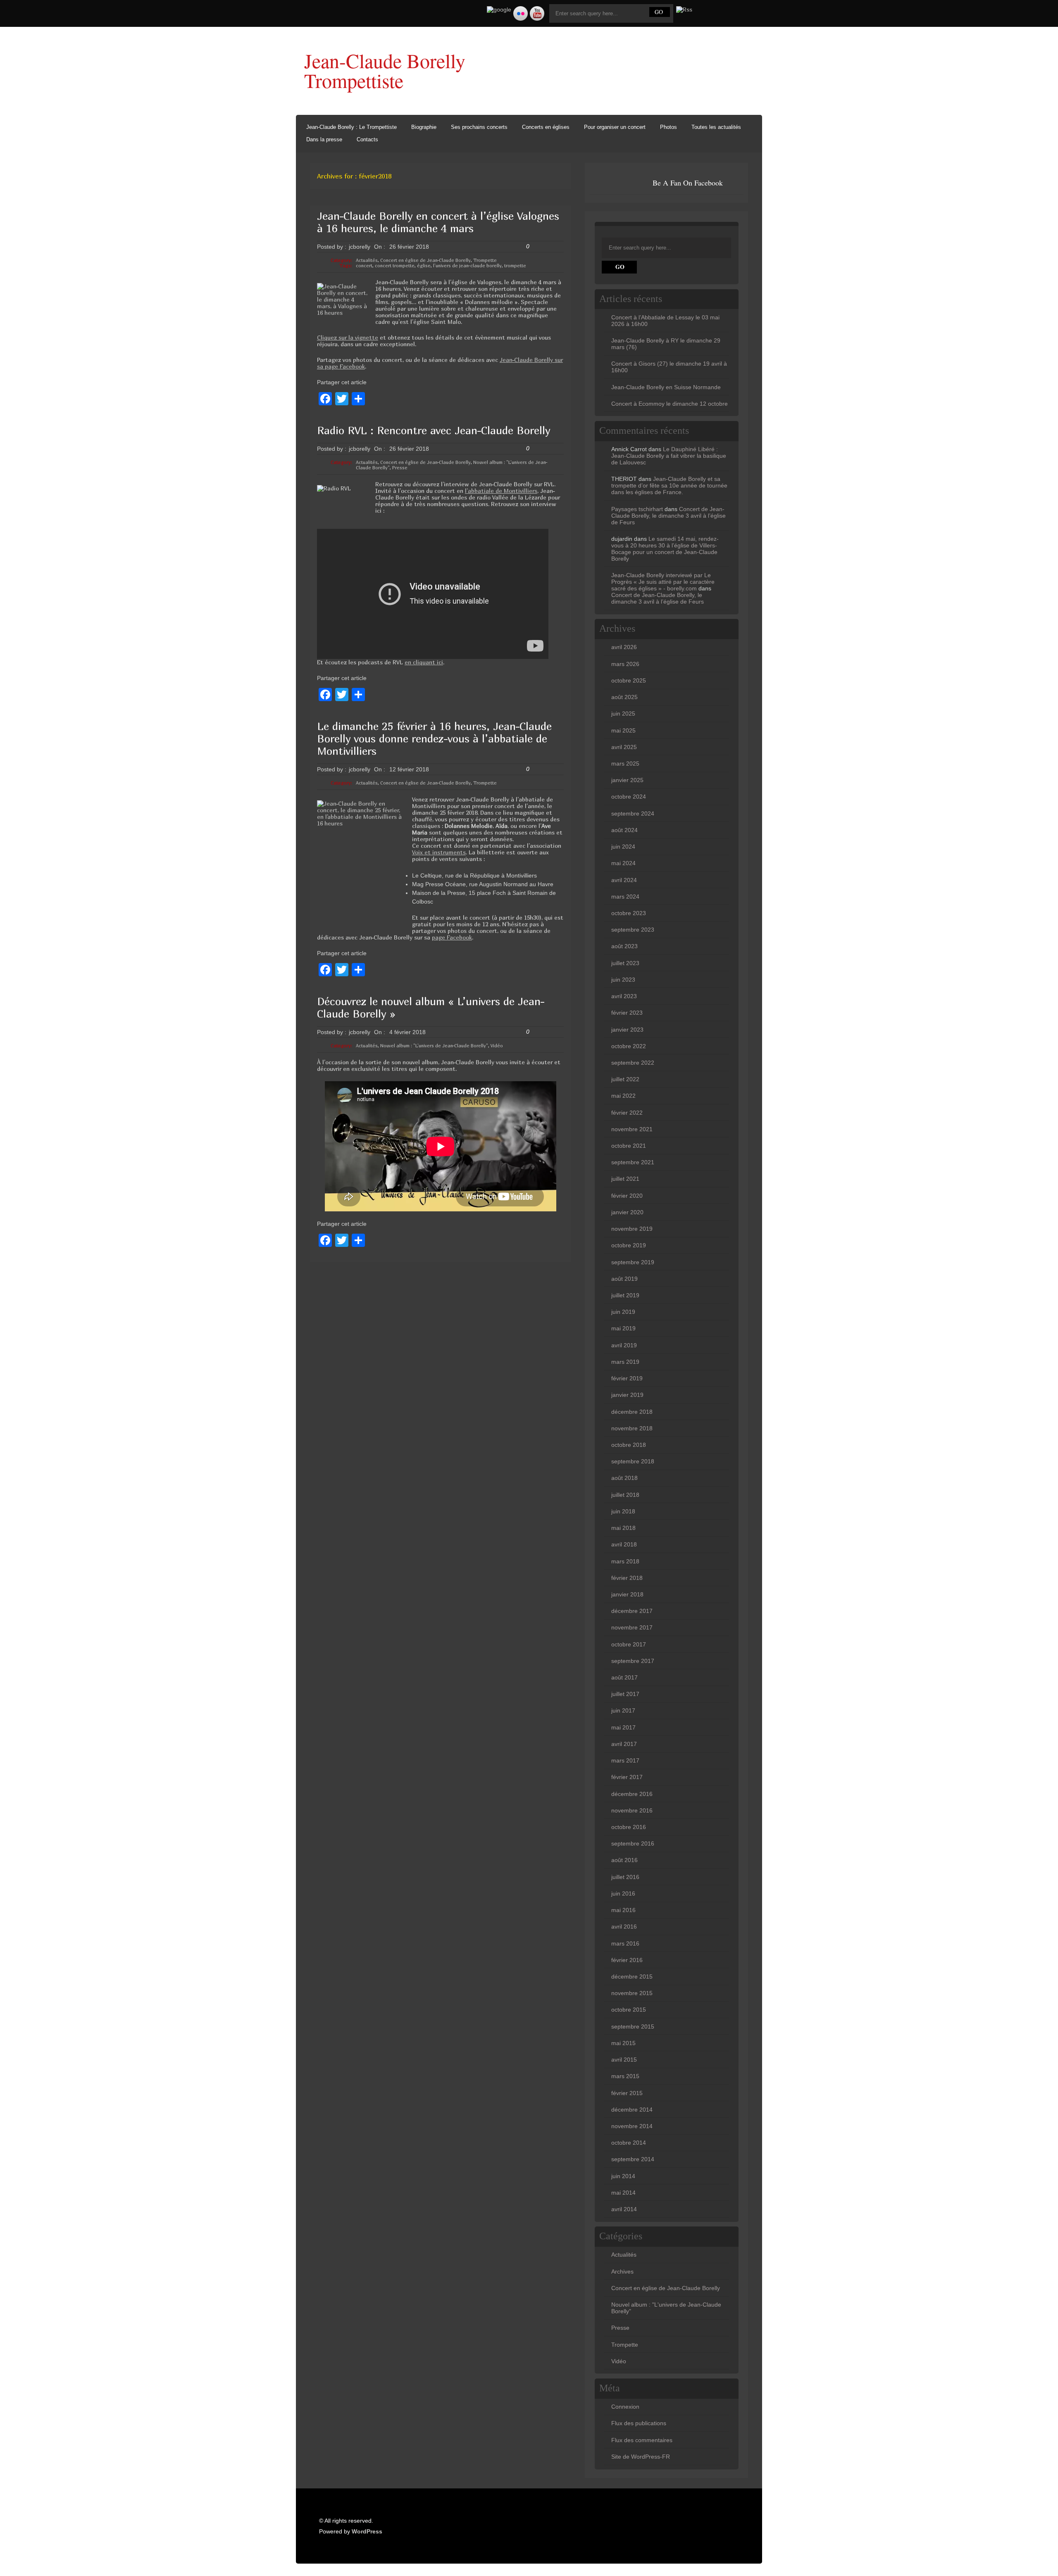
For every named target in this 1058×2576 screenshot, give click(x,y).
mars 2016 (625, 1943)
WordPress (367, 2531)
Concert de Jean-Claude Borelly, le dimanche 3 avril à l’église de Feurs (668, 516)
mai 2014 (623, 2193)
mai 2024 (623, 863)
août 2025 (624, 697)
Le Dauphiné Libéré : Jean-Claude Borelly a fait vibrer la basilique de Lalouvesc (669, 456)
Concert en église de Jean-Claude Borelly (425, 260)
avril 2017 (624, 1744)
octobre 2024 (629, 797)
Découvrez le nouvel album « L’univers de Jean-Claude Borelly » (431, 1007)
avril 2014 (624, 2209)
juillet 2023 (625, 963)
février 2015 (627, 2093)
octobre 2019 (629, 1245)
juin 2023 (623, 980)
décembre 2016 (632, 1794)
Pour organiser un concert (615, 127)
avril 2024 (624, 880)
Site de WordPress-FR (641, 2457)
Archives (622, 2272)
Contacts (367, 139)
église (424, 265)
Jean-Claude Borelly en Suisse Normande (666, 387)
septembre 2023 (633, 930)
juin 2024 (623, 847)
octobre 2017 (629, 1644)
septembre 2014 (633, 2159)
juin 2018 (623, 1511)
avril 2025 (624, 747)
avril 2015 (624, 2060)
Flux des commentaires (642, 2440)
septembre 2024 (633, 813)
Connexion (625, 2407)
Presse (400, 467)
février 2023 (627, 1013)
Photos (668, 127)
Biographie (424, 127)
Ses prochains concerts (479, 127)
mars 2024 (625, 897)
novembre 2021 (632, 1129)
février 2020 (627, 1196)
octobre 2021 (629, 1146)
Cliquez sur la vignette (348, 337)
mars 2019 (625, 1362)
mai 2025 (623, 730)
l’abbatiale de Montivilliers (501, 491)
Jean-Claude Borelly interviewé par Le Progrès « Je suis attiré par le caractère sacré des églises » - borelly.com (663, 582)
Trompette (485, 260)
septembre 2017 (633, 1661)
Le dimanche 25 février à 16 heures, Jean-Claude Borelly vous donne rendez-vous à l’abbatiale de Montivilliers (434, 739)
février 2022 (627, 1113)
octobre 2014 (629, 2143)
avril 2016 (624, 1927)
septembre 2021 (633, 1162)
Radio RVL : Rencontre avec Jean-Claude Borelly (434, 430)
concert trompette (395, 265)
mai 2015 (623, 2043)
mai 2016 (623, 1910)
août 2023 (624, 946)
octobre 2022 (629, 1046)
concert (364, 265)
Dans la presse (324, 139)
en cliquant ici (424, 662)
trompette (515, 265)
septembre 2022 (633, 1063)
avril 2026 (624, 647)
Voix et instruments (439, 852)
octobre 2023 (629, 913)
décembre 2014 (632, 2110)
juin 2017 (623, 1710)
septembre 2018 (633, 1461)
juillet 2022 (625, 1079)
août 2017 (624, 1677)
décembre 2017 (632, 1611)
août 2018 (624, 1478)
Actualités (367, 260)
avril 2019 (624, 1345)
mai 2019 (623, 1328)
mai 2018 (623, 1528)
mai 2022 (623, 1096)
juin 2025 (623, 714)
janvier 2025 (627, 780)
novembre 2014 (632, 2126)
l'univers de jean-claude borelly (467, 265)
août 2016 (624, 1860)
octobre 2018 (629, 1445)
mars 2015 (625, 2076)
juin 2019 (623, 1312)
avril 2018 (624, 1544)
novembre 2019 (632, 1229)
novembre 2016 (632, 1810)
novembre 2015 (632, 1993)
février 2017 (627, 1777)
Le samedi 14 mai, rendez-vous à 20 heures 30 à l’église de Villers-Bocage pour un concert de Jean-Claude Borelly (665, 549)
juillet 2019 (625, 1295)
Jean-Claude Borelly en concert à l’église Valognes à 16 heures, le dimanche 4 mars (438, 222)
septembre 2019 (633, 1262)
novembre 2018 (632, 1428)
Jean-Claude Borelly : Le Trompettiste (351, 127)
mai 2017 (623, 1727)
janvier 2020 (627, 1212)
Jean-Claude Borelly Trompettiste (385, 70)
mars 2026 (625, 664)
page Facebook (452, 937)
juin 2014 (623, 2176)
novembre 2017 (632, 1627)
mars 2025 (625, 764)
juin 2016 (623, 1893)
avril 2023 (624, 996)
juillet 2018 (625, 1495)
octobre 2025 (629, 680)
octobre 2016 (629, 1827)
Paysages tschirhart (637, 509)
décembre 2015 (632, 1977)
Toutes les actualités (716, 127)
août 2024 (624, 830)
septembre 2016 (633, 1843)
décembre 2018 (632, 1412)
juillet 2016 (625, 1877)
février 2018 (627, 1578)
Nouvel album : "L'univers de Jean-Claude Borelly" (434, 1045)
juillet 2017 (625, 1694)
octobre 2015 (629, 2010)
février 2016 (627, 1960)
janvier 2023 (627, 1030)
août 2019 (624, 1279)
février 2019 (627, 1378)
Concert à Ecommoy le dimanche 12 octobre (670, 404)
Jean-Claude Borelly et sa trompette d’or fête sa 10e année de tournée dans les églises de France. (669, 485)
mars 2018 (625, 1561)
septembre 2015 (633, 2027)
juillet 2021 (625, 1179)
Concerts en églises (546, 127)
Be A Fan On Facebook (688, 183)
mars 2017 (625, 1760)
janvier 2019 (627, 1395)
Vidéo (497, 1045)
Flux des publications (639, 2423)
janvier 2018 (627, 1594)
